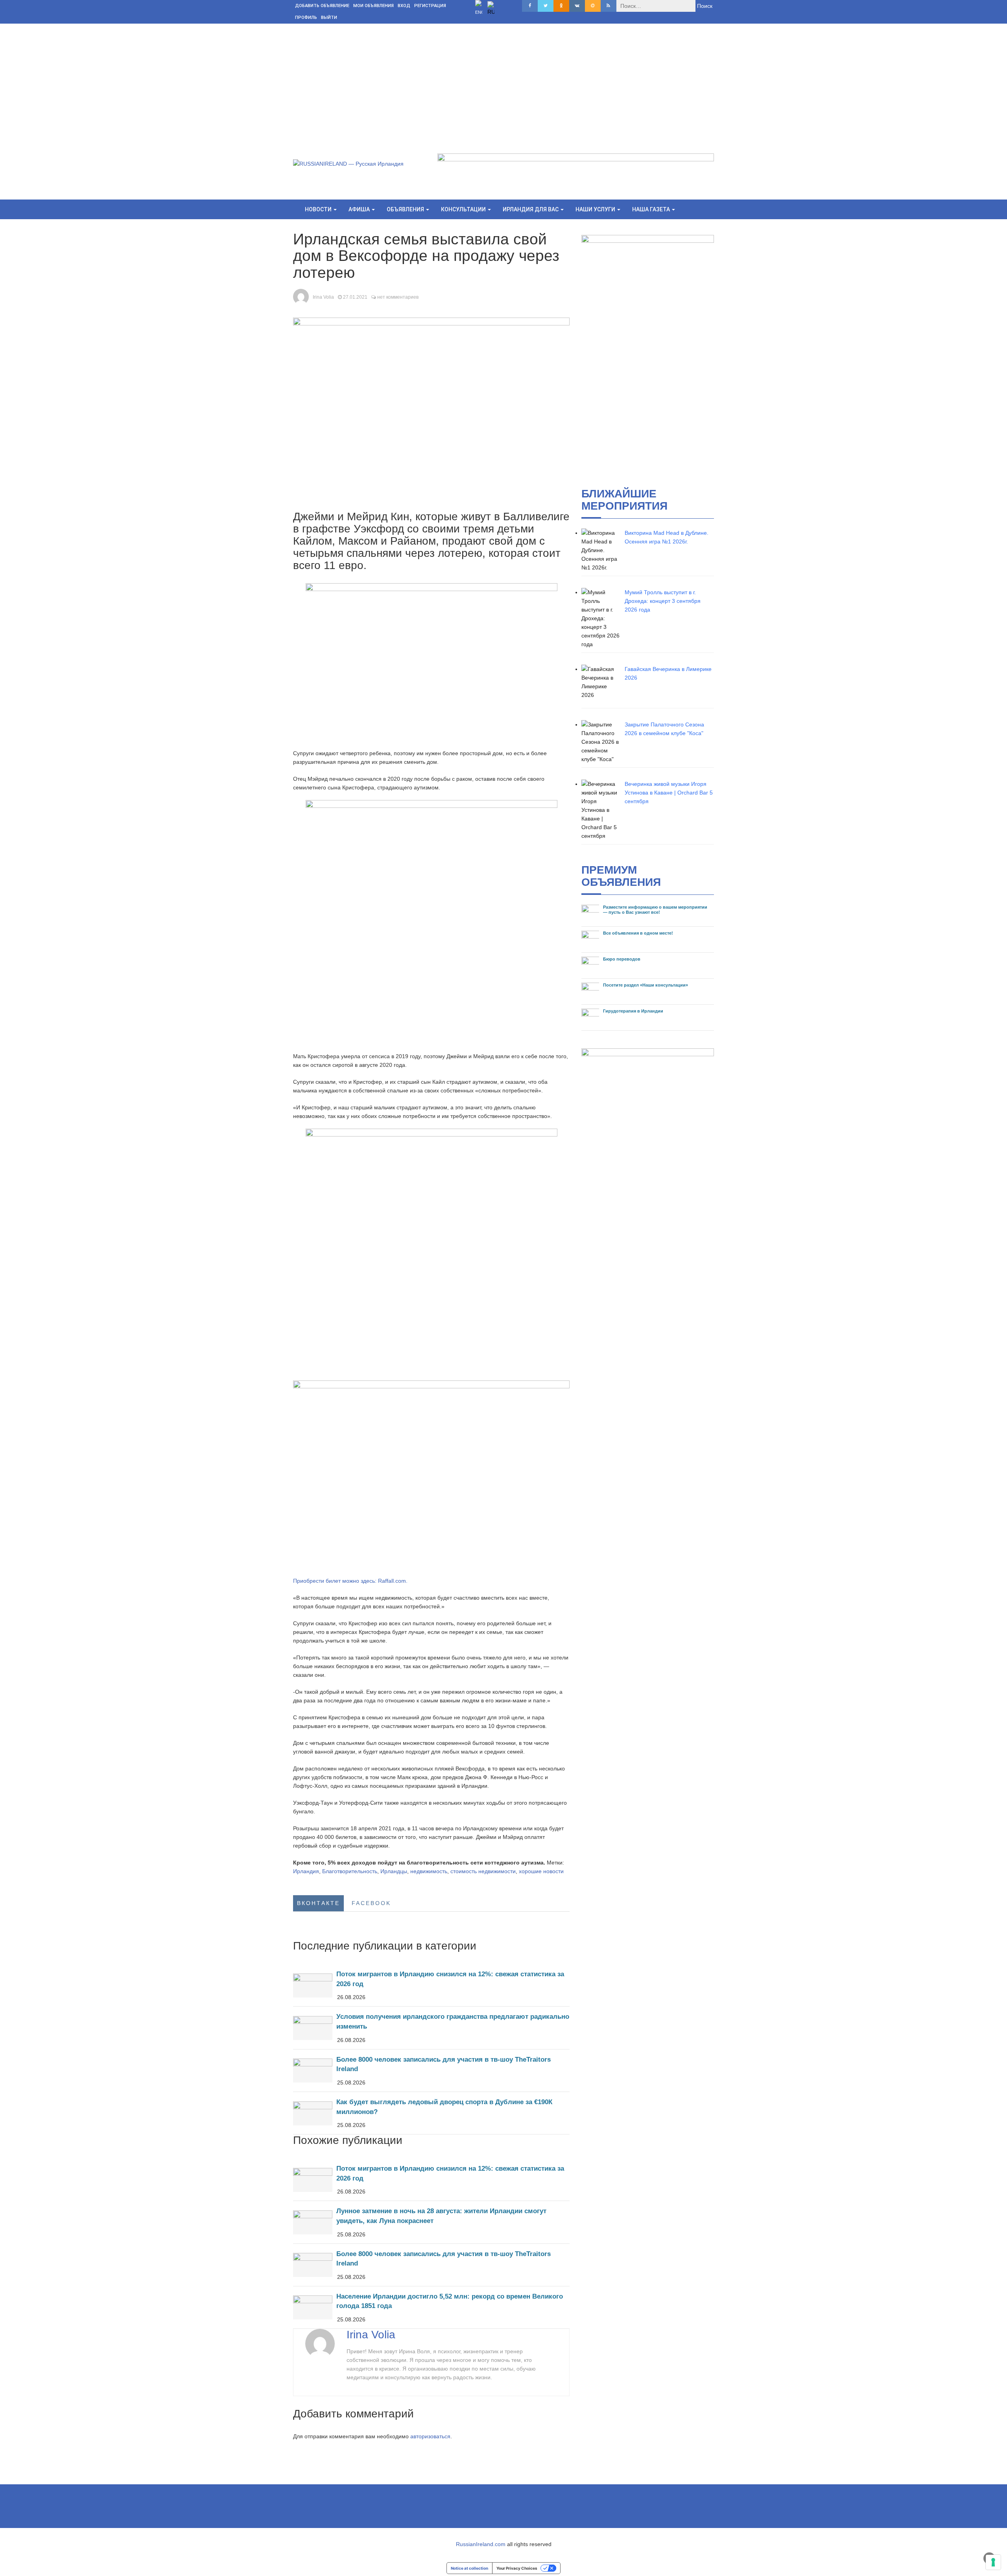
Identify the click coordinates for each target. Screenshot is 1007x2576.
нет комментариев (398, 297)
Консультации (464, 209)
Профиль (306, 18)
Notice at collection (469, 2568)
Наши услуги (596, 209)
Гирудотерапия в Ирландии (633, 1011)
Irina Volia (323, 297)
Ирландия (306, 1871)
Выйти (329, 18)
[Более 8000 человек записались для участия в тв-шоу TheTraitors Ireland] (431, 2071)
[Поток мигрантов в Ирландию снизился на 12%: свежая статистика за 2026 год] (431, 1985)
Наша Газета (652, 209)
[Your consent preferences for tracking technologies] (993, 2562)
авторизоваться (430, 2436)
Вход (404, 6)
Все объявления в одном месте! (638, 933)
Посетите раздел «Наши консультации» (646, 985)
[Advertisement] (503, 83)
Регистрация (430, 6)
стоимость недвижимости (483, 1871)
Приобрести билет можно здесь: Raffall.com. (350, 1581)
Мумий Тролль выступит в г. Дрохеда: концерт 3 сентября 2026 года (663, 601)
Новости (319, 209)
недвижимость (429, 1871)
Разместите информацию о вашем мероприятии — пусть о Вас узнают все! (655, 910)
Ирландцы (394, 1871)
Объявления (406, 209)
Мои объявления (373, 6)
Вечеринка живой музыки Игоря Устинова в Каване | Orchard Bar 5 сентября (669, 793)
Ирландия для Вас (531, 209)
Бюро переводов (622, 959)
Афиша (360, 209)
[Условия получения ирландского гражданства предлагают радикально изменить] (431, 2028)
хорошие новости (541, 1871)
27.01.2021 (355, 297)
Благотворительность (350, 1871)
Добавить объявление (322, 6)
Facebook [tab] (371, 1903)
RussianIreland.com (481, 2544)
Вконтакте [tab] (318, 1903)
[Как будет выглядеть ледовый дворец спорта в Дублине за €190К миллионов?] (431, 2113)
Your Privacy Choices (517, 2568)
